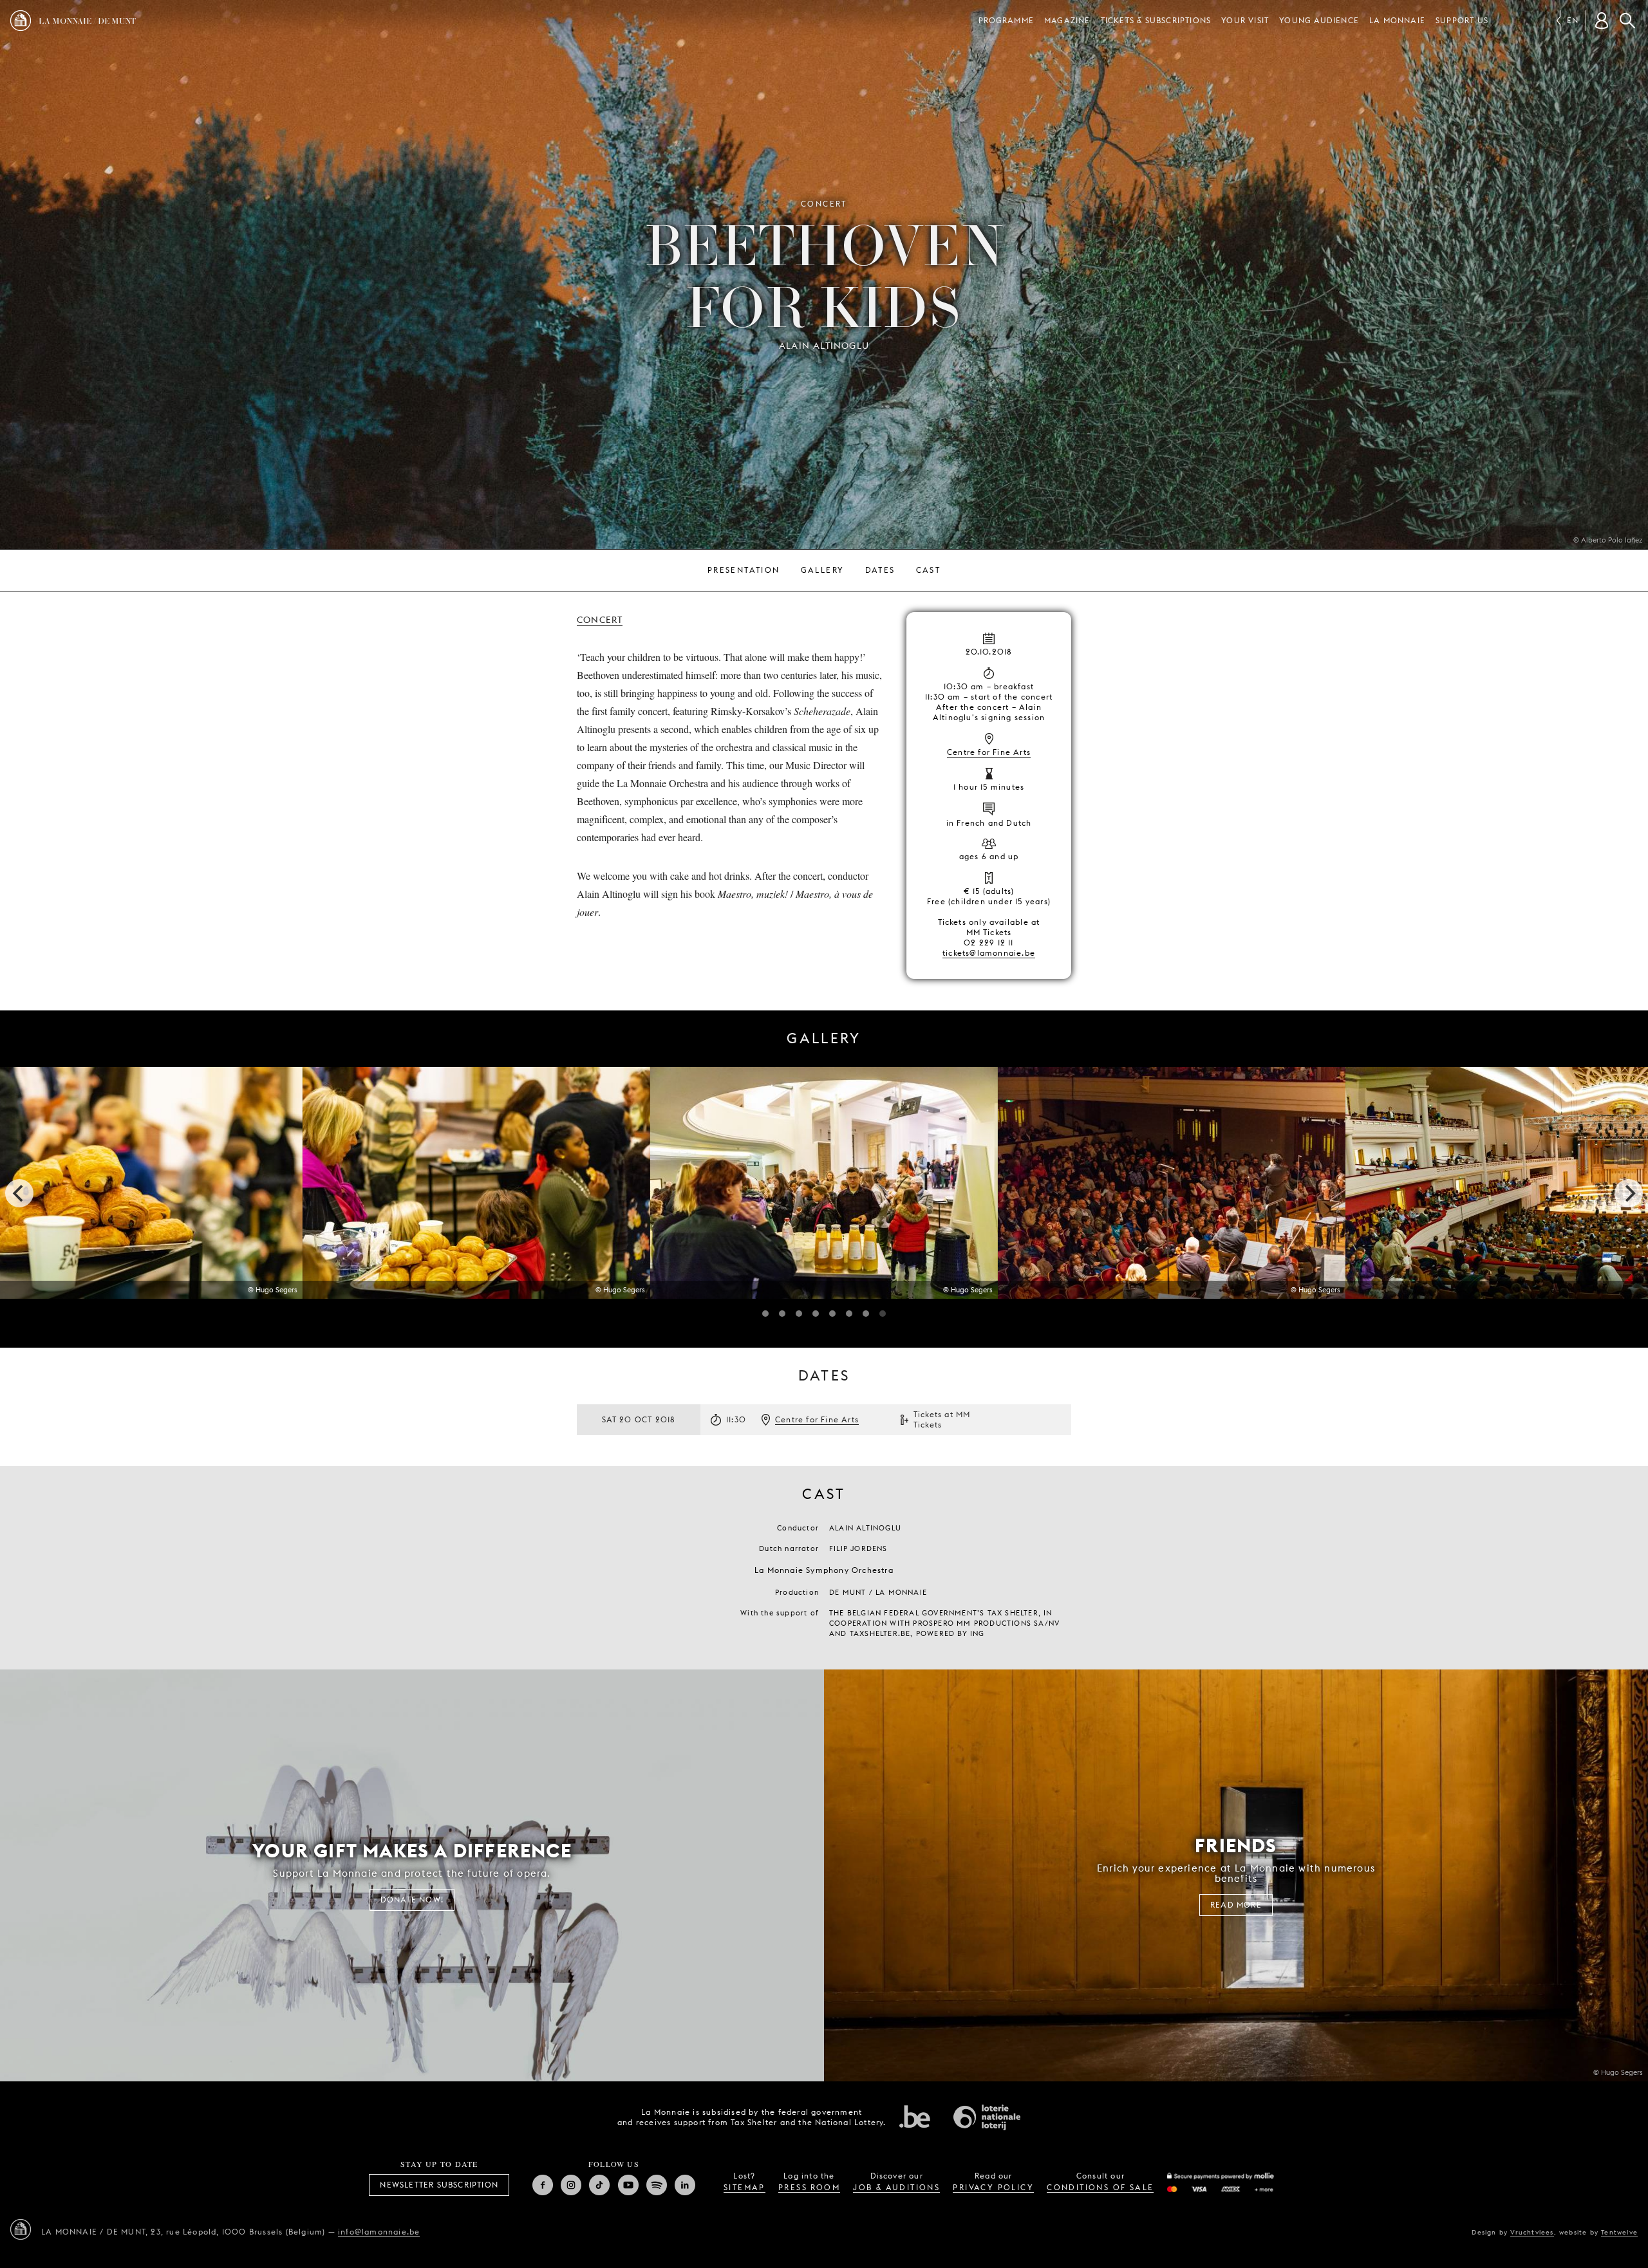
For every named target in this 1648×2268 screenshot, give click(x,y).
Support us (1462, 20)
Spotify (657, 2185)
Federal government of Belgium (915, 2116)
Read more (1236, 1905)
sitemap (744, 2187)
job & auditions (896, 2187)
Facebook (543, 2185)
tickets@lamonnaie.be (989, 953)
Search (1627, 21)
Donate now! (412, 1900)
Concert (600, 620)
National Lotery (987, 2117)
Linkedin (685, 2185)
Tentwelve (1619, 2232)
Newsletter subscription (439, 2185)
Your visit (1245, 20)
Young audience (1319, 20)
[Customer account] (1602, 21)
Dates (880, 570)
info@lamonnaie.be (379, 2232)
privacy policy (993, 2187)
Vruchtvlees (1532, 2232)
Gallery (823, 570)
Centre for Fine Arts (989, 752)
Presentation (744, 570)
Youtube (628, 2185)
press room (809, 2187)
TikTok (599, 2185)
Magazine (1067, 20)
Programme (1006, 20)
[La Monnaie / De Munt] (21, 2229)
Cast (929, 570)
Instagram (571, 2185)
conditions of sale (1100, 2187)
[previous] (19, 1193)
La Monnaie (1397, 20)
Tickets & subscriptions (1156, 20)
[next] (1629, 1193)
